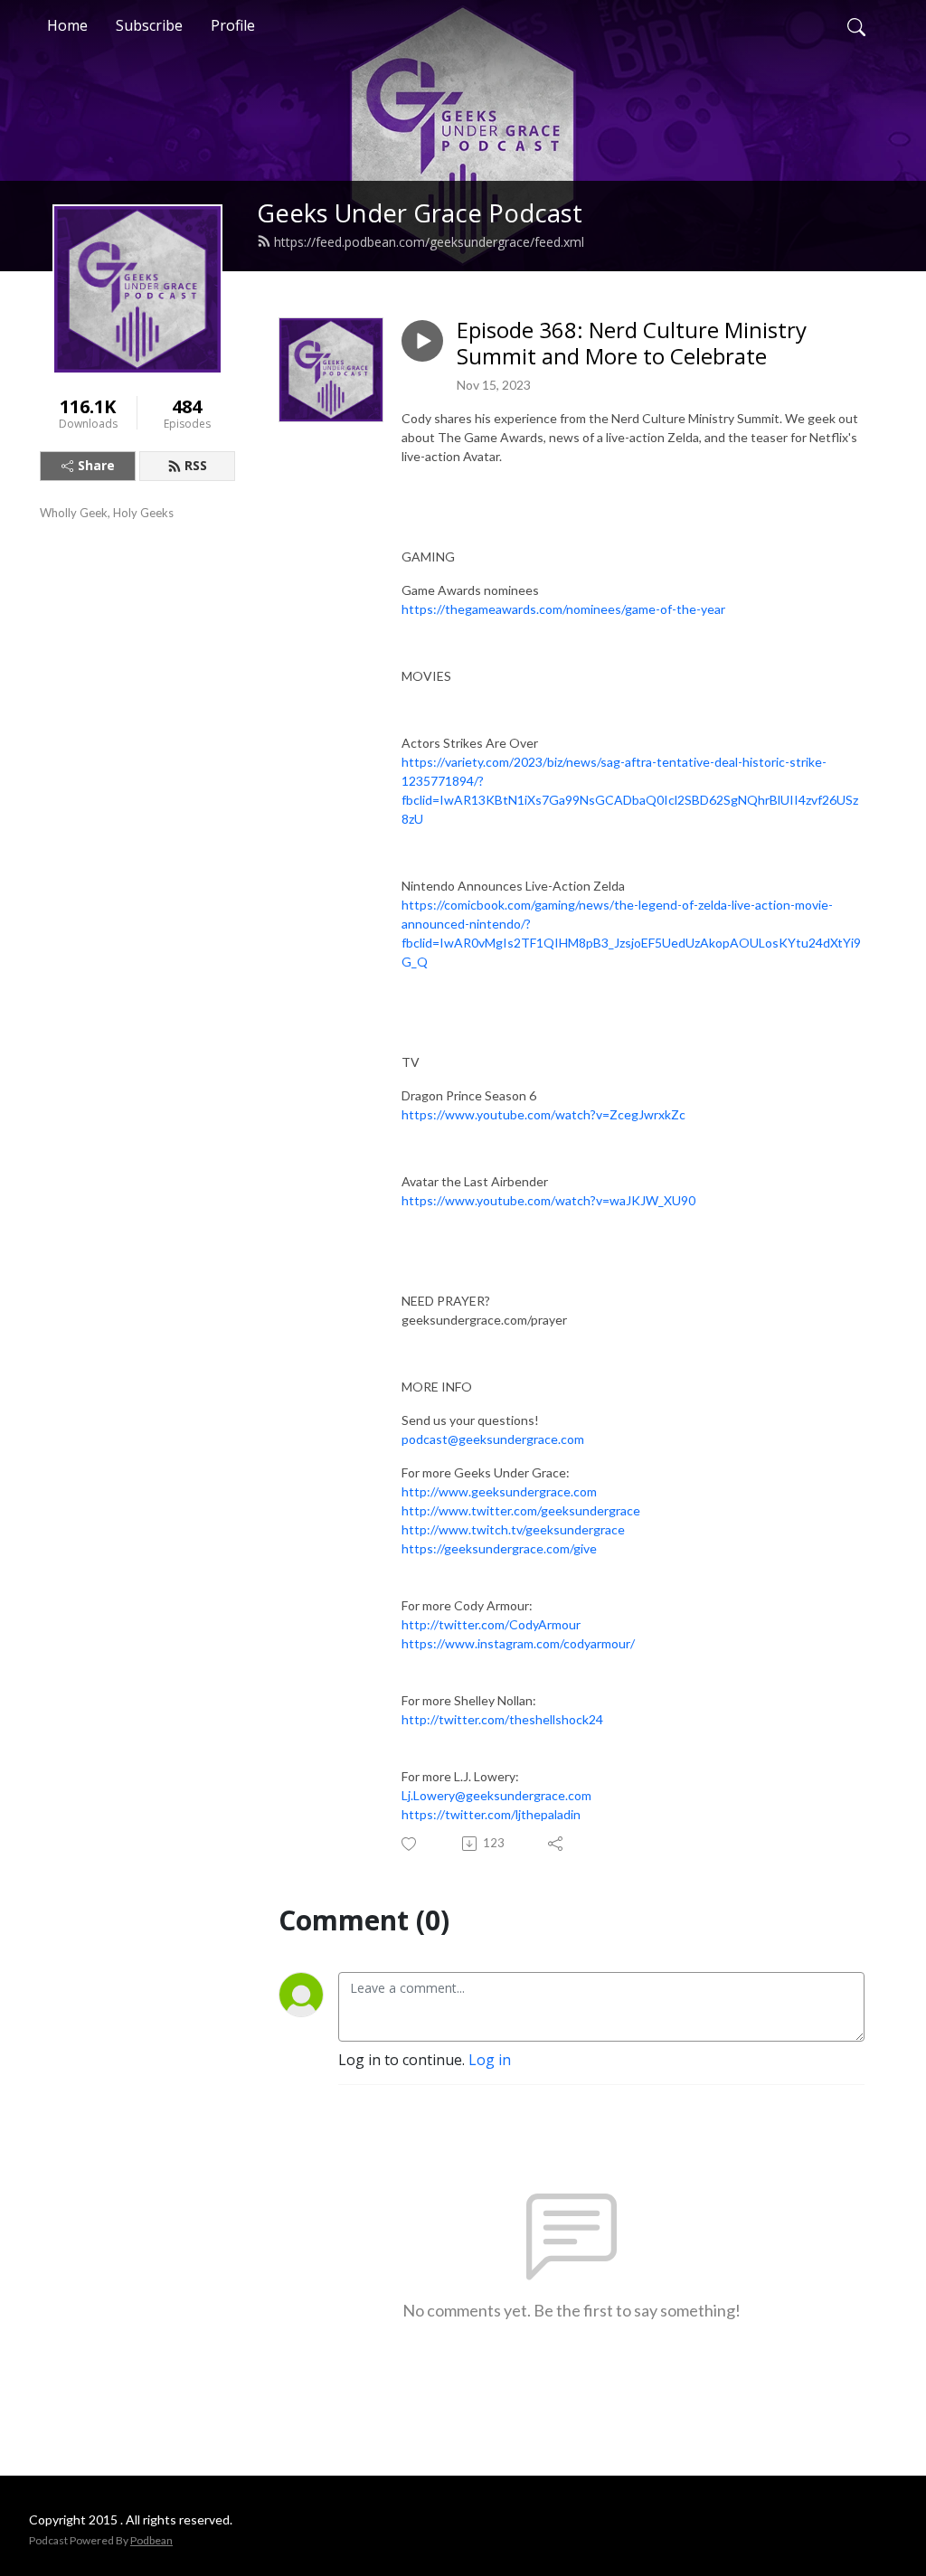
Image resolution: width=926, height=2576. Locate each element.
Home (67, 25)
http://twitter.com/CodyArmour (491, 1624)
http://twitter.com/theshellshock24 (502, 1719)
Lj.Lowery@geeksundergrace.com (496, 1795)
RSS (196, 465)
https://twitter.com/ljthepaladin (491, 1814)
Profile (233, 25)
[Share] (557, 1844)
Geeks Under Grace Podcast (420, 213)
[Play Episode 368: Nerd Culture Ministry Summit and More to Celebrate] (422, 341)
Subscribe (149, 25)
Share (96, 465)
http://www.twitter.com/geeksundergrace (521, 1510)
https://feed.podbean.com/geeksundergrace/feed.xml (429, 242)
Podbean (151, 2540)
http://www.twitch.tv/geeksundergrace (513, 1529)
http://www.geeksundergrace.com (499, 1491)
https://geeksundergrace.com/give (499, 1548)
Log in (490, 2060)
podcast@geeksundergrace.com (493, 1439)
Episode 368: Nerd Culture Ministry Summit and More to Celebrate (632, 344)
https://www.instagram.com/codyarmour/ (518, 1643)
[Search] (856, 25)
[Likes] (410, 1844)
